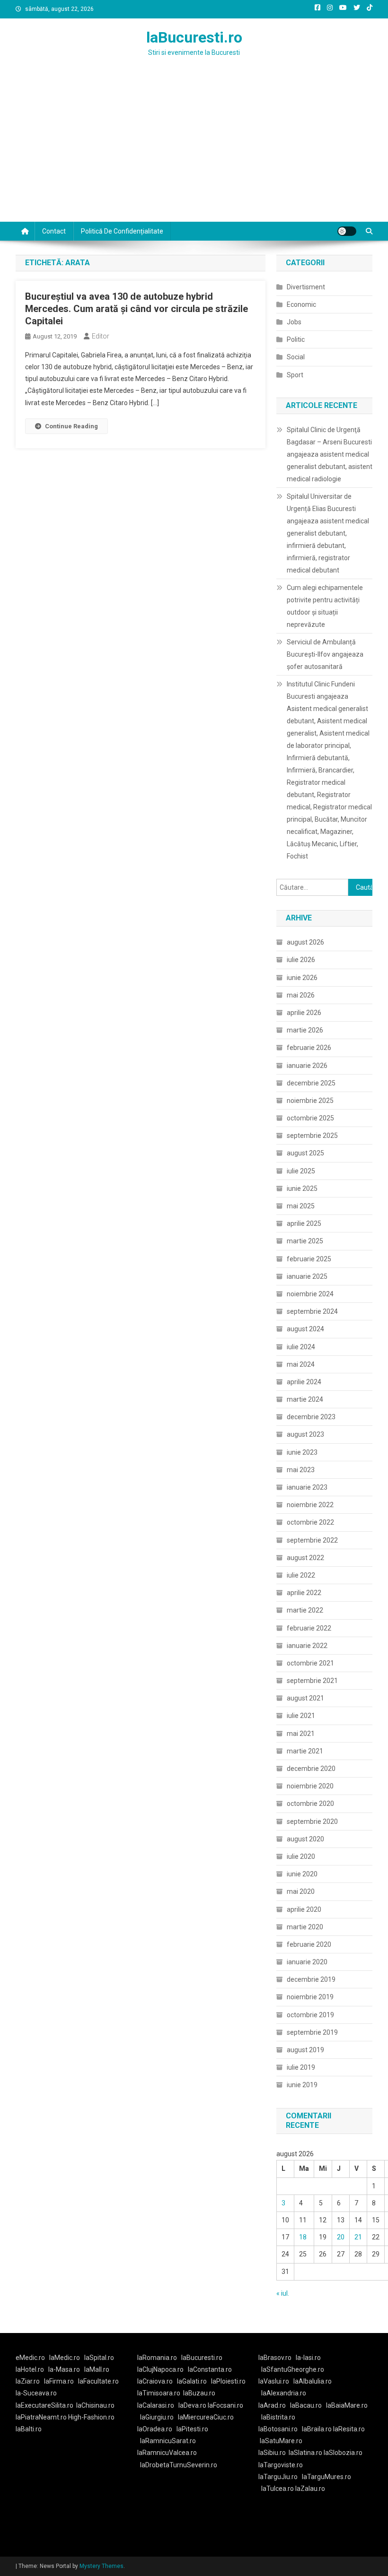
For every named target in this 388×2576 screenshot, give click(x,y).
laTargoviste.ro (281, 2465)
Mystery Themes (101, 2566)
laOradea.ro (155, 2429)
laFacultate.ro (98, 2381)
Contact (54, 231)
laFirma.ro (59, 2381)
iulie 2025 (301, 1171)
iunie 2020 (302, 1874)
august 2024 (305, 1329)
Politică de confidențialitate (122, 231)
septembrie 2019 (312, 2032)
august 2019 (305, 2050)
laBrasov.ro (275, 2358)
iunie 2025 (302, 1188)
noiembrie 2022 (310, 1505)
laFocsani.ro (225, 2405)
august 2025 (305, 1153)
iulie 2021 (301, 1716)
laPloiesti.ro (228, 2381)
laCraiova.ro (155, 2381)
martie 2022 (305, 1610)
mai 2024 (301, 1364)
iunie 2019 (302, 2085)
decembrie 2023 (311, 1417)
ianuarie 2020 (307, 1962)
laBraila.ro (317, 2429)
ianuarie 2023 (307, 1487)
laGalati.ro (192, 2381)
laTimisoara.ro (159, 2393)
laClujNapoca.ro (160, 2369)
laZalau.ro (310, 2489)
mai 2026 (301, 995)
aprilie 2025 (304, 1223)
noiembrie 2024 (310, 1294)
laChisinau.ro (95, 2405)
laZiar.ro (28, 2381)
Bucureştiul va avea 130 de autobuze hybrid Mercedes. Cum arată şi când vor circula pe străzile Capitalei (137, 309)
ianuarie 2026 (307, 1066)
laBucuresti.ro (194, 37)
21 (358, 2237)
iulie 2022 (301, 1575)
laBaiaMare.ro (347, 2405)
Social (296, 357)
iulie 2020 (301, 1856)
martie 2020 (305, 1927)
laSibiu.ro (272, 2453)
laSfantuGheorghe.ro (293, 2369)
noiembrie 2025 (310, 1101)
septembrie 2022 (312, 1540)
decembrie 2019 (311, 1979)
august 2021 (305, 1698)
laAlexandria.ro (284, 2393)
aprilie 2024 (304, 1382)
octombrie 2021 (310, 1663)
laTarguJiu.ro (280, 2477)
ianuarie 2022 (307, 1646)
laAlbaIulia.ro (313, 2381)
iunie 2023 (302, 1452)
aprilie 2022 (304, 1593)
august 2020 (305, 1839)
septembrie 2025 (312, 1136)
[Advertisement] (194, 151)
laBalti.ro (29, 2429)
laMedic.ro (65, 2358)
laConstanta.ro (210, 2369)
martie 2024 (305, 1399)
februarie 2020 (309, 1944)
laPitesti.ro (192, 2429)
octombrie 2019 (310, 2015)
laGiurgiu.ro (159, 2417)
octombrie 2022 (310, 1522)
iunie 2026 (302, 978)
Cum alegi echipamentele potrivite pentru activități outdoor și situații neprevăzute (325, 606)
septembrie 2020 (312, 1821)
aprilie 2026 (304, 1013)
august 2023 (305, 1434)
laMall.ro (97, 2369)
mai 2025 (301, 1206)
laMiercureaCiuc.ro (206, 2417)
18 (303, 2237)
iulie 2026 (301, 960)
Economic (301, 304)
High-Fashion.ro (91, 2417)
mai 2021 (301, 1734)
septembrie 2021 (312, 1681)
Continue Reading (71, 426)
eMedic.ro (30, 2358)
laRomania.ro (157, 2358)
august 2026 (305, 942)
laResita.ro (349, 2429)
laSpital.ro (99, 2358)
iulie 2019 (301, 2067)
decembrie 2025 (311, 1083)
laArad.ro (272, 2405)
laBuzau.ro (199, 2393)
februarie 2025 (309, 1259)
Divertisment (306, 287)
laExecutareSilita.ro (44, 2405)
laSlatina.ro (305, 2453)
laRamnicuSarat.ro (168, 2441)
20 (341, 2237)
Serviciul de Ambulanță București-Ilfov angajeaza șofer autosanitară (325, 654)
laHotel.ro (30, 2369)
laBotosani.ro (278, 2429)
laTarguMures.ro (326, 2477)
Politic (296, 339)
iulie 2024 (301, 1347)
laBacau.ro (306, 2405)
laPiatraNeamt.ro (41, 2417)
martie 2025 (305, 1241)
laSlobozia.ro (343, 2453)
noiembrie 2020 (310, 1786)
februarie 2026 (309, 1048)
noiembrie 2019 (310, 1997)
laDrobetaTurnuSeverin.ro (179, 2465)
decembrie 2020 (311, 1769)
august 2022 (305, 1558)
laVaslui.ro (276, 2381)
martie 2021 (305, 1751)
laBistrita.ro (278, 2417)
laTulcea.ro (278, 2489)
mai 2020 (301, 1891)
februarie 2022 (309, 1628)
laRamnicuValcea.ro (167, 2453)
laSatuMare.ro (281, 2441)
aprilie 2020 (304, 1909)
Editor (101, 336)
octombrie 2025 (310, 1118)
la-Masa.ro (64, 2369)
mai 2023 (301, 1470)
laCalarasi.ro (156, 2405)
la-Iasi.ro (308, 2358)
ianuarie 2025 (307, 1276)
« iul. (283, 2293)
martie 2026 (305, 1030)
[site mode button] (347, 231)
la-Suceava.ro (36, 2393)
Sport (295, 375)
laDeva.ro (192, 2405)
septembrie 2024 (312, 1311)
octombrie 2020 (310, 1804)
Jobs (294, 322)
